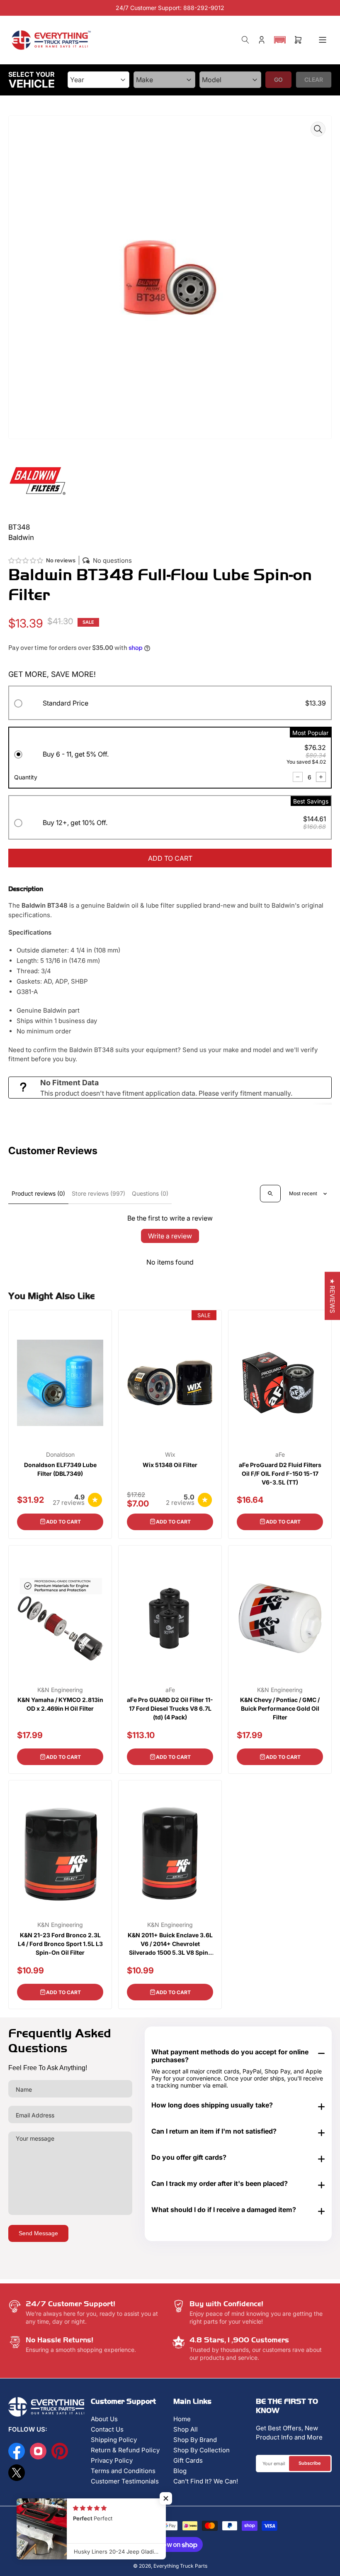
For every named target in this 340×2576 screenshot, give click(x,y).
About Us (104, 2419)
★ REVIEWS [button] (332, 1296)
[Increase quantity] (321, 777)
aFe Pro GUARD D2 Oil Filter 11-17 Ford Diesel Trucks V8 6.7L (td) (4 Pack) (170, 1708)
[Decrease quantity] (298, 777)
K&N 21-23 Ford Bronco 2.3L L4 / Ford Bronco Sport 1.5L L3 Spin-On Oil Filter (60, 1944)
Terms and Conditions (123, 2471)
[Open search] (270, 1194)
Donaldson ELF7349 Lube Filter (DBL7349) (60, 1469)
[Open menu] (323, 40)
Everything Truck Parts (180, 2566)
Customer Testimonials (125, 2481)
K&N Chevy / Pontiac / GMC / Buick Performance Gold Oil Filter (280, 1708)
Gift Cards (188, 2460)
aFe (280, 1455)
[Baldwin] (37, 480)
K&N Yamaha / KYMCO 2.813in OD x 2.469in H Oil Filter (60, 1704)
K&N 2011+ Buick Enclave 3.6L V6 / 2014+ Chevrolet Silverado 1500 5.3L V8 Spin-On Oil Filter (170, 1944)
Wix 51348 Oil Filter (170, 1465)
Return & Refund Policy (125, 2450)
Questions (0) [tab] (150, 1193)
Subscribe (310, 2463)
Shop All (186, 2429)
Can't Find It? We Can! (206, 2481)
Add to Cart (63, 1522)
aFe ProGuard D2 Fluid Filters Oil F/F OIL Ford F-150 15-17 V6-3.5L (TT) (280, 1474)
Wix (170, 1455)
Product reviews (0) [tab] (38, 1193)
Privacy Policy (112, 2460)
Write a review (170, 1236)
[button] (280, 40)
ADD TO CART (170, 858)
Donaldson (60, 1455)
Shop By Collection (202, 2450)
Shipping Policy (114, 2440)
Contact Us (107, 2429)
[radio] (170, 704)
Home (182, 2419)
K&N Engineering (60, 1690)
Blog (180, 2471)
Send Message (38, 2233)
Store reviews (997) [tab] (98, 1193)
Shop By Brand (195, 2440)
